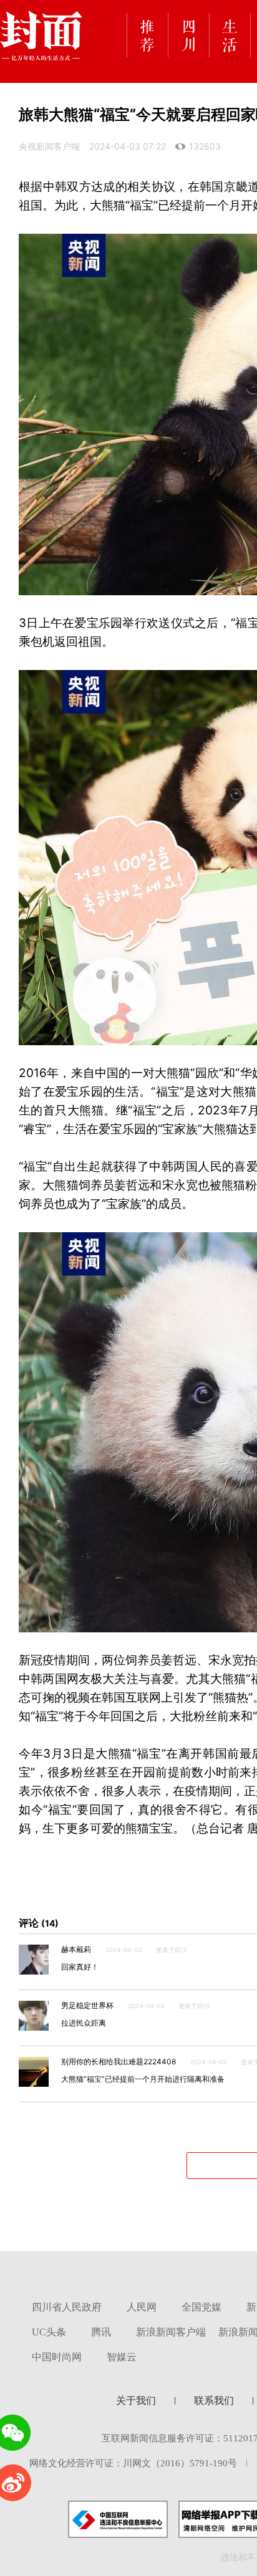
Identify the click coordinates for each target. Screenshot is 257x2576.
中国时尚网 (57, 2357)
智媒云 (122, 2357)
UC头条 (49, 2332)
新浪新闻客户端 (171, 2332)
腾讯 (101, 2332)
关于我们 (136, 2401)
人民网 (142, 2307)
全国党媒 (201, 2307)
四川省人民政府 (67, 2307)
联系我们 (214, 2401)
